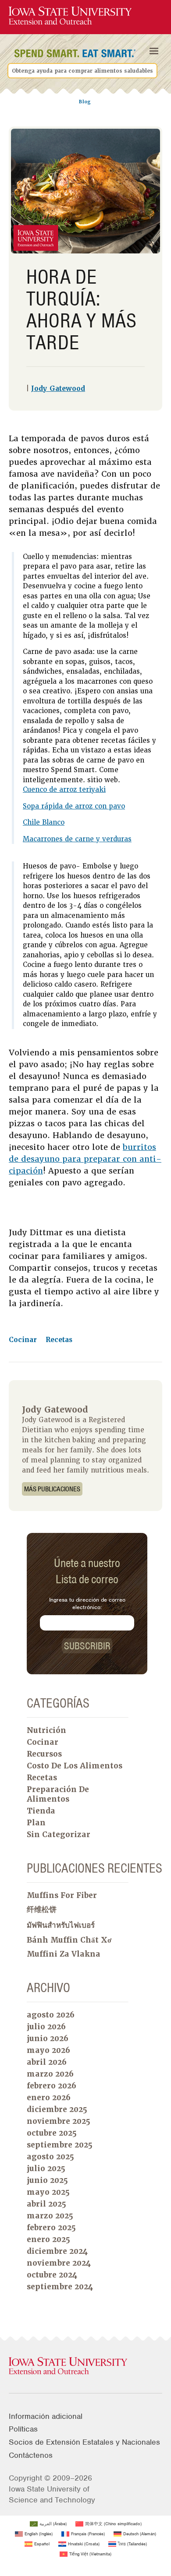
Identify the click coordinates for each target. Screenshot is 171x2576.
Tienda (41, 1811)
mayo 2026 (48, 2050)
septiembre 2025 (60, 2145)
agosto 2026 (51, 2015)
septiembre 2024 (60, 2287)
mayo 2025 (48, 2192)
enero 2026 (49, 2098)
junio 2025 (47, 2180)
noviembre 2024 (59, 2263)
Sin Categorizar (59, 1834)
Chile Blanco (44, 822)
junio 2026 (48, 2038)
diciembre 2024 (57, 2251)
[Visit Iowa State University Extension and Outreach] (85, 2366)
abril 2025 (46, 2204)
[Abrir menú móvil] (154, 51)
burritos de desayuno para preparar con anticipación (85, 1159)
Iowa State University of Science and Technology (52, 2494)
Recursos (44, 1754)
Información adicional (46, 2416)
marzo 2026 (50, 2074)
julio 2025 (46, 2168)
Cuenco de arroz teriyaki (64, 790)
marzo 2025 (50, 2216)
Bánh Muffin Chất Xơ (69, 1940)
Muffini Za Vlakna (64, 1954)
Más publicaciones (52, 1489)
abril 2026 (47, 2062)
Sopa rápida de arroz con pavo (74, 806)
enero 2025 (48, 2239)
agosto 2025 (50, 2157)
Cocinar (24, 1340)
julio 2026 (46, 2027)
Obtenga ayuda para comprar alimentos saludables (82, 70)
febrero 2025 (51, 2228)
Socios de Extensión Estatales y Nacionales (84, 2442)
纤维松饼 (42, 1909)
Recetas (59, 1340)
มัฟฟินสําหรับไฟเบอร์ (61, 1925)
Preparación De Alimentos (58, 1794)
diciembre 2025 (57, 2109)
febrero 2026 (52, 2086)
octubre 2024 (52, 2275)
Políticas (23, 2429)
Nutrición (46, 1730)
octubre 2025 (52, 2133)
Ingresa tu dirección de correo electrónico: (87, 1603)
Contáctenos (31, 2455)
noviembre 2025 (59, 2121)
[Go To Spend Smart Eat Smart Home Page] (70, 16)
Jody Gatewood (58, 389)
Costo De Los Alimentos (75, 1766)
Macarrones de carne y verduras (77, 839)
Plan (36, 1823)
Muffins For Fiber (62, 1895)
